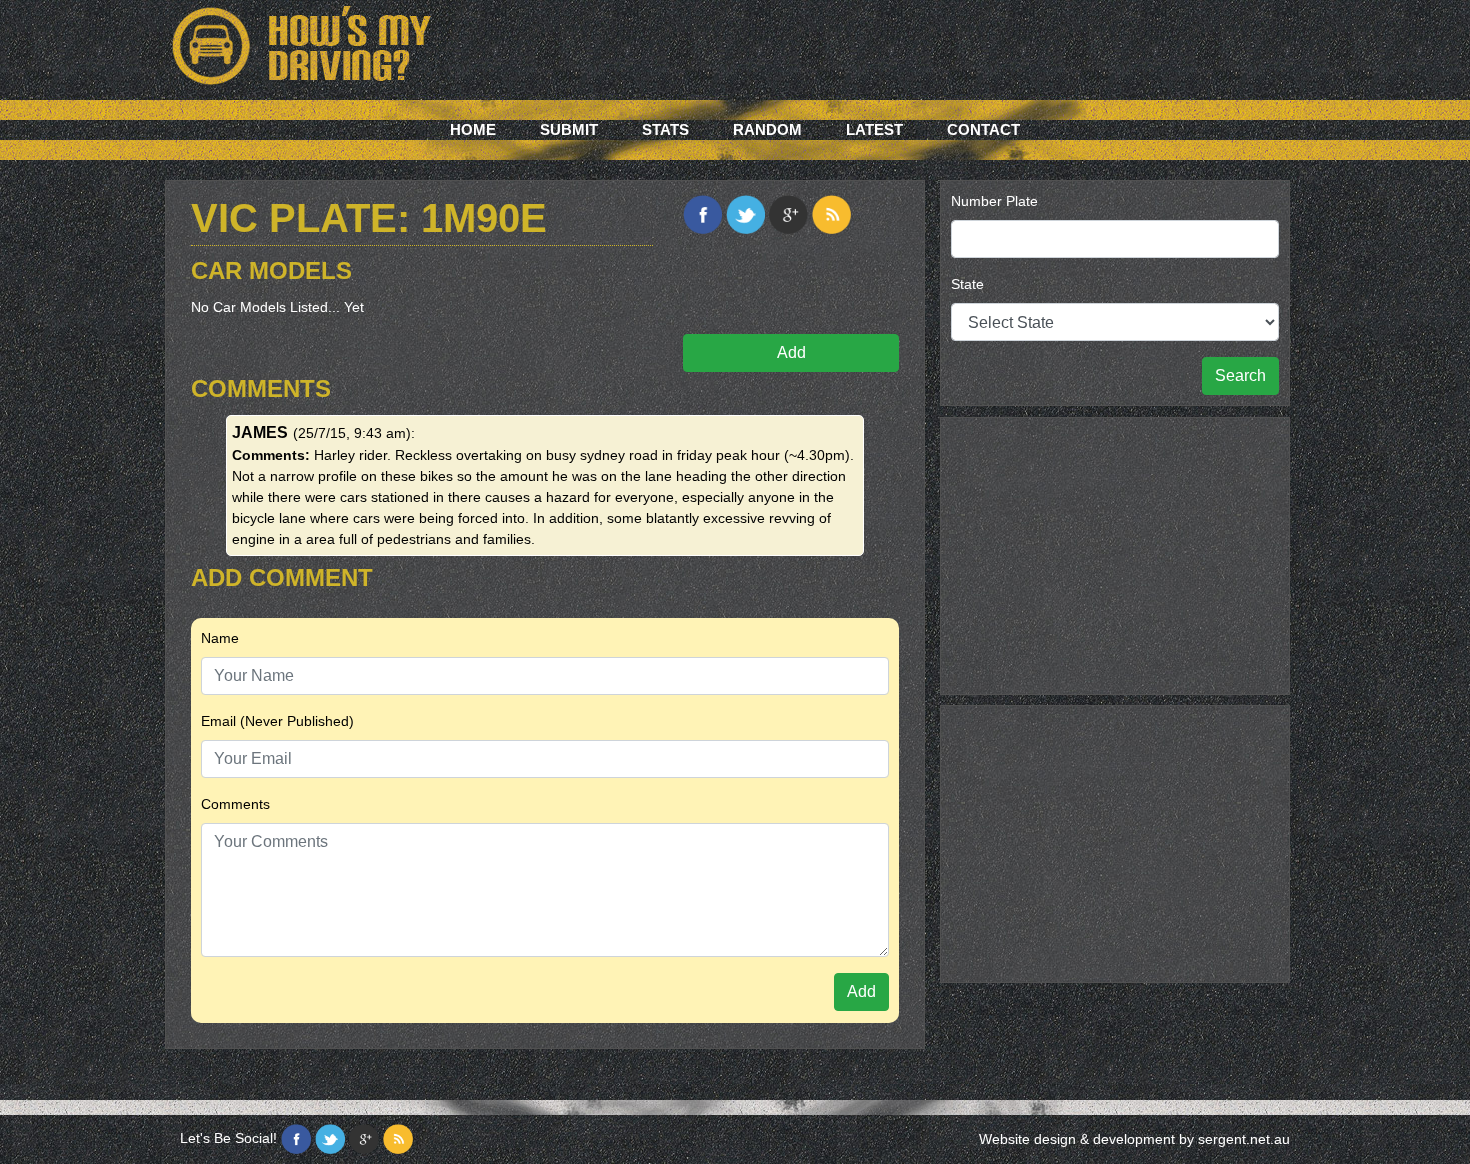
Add (791, 352)
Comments (235, 804)
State (967, 284)
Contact (983, 129)
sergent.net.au (1244, 1139)
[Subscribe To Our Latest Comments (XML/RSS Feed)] (831, 214)
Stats (665, 129)
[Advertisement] (1115, 553)
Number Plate (994, 201)
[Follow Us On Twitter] (330, 1139)
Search (1240, 375)
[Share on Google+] (788, 214)
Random (767, 129)
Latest (874, 129)
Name (220, 638)
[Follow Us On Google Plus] (364, 1139)
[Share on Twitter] (745, 214)
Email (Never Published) (277, 721)
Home (473, 129)
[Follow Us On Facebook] (296, 1139)
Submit (569, 129)
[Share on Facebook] (702, 214)
